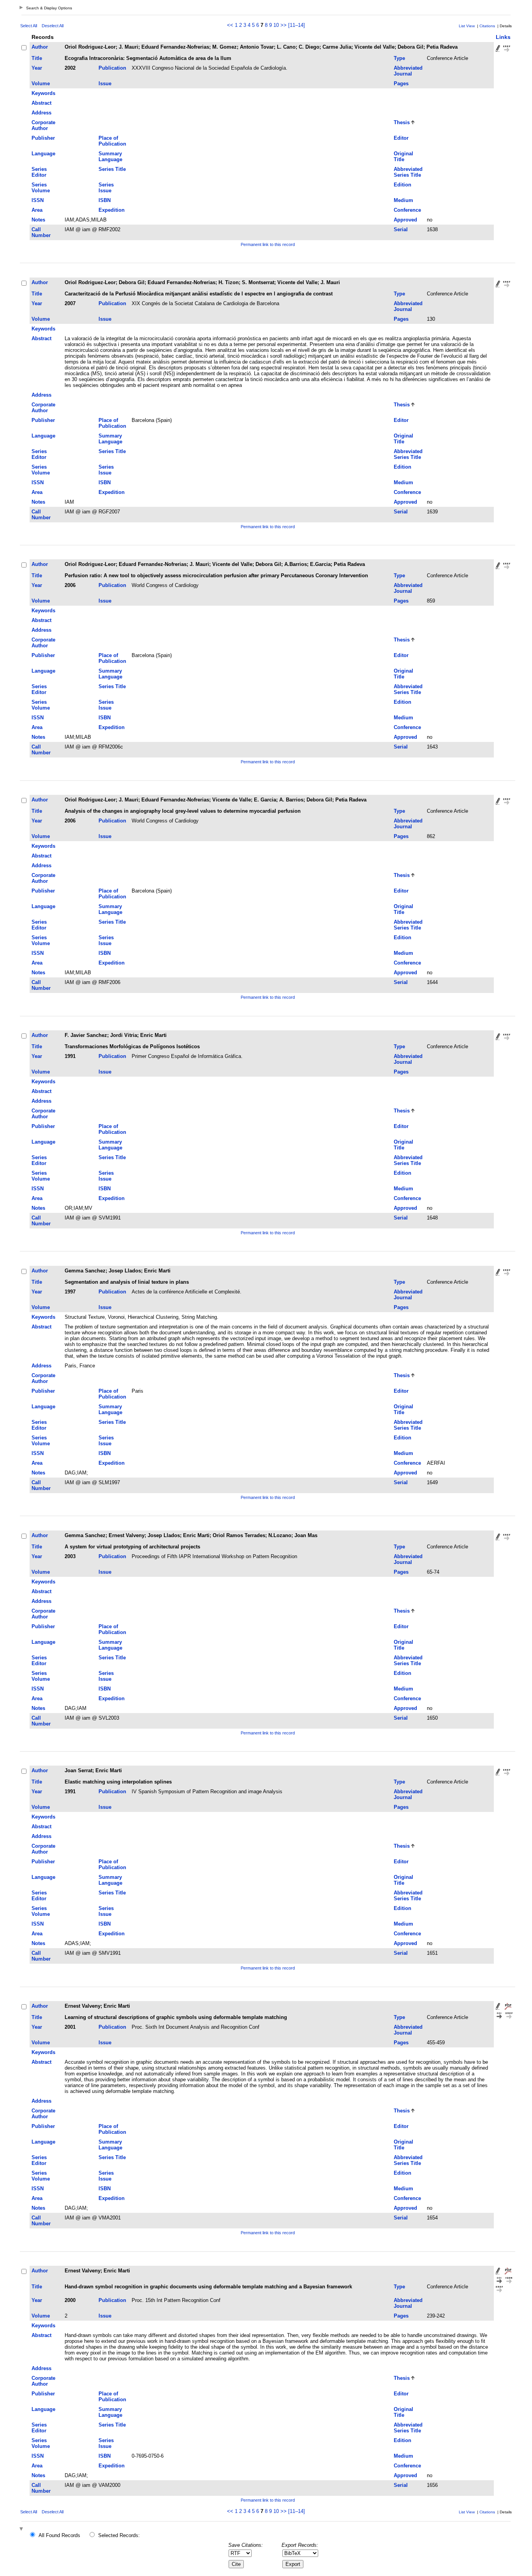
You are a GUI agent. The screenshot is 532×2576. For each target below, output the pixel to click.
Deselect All (53, 26)
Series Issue (106, 188)
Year (37, 68)
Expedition (112, 210)
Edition (403, 185)
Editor (401, 138)
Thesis (402, 122)
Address (41, 113)
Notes (38, 220)
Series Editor (39, 172)
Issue (105, 83)
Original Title (403, 156)
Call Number (41, 232)
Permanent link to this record (268, 244)
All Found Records (59, 2535)
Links (503, 37)
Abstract (41, 103)
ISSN (38, 200)
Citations (487, 26)
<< (230, 25)
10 (276, 25)
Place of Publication (112, 141)
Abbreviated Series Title (408, 172)
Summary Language (110, 156)
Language (43, 154)
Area (37, 210)
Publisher (43, 138)
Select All (29, 26)
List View (467, 26)
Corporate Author (43, 125)
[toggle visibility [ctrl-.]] (22, 2529)
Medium (403, 200)
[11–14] (297, 25)
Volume (41, 83)
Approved (405, 220)
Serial (401, 229)
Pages (401, 83)
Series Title (112, 169)
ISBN (105, 200)
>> (284, 25)
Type (399, 58)
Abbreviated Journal (408, 71)
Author (40, 47)
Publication (112, 68)
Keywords (43, 93)
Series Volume (41, 188)
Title (37, 58)
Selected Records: (119, 2535)
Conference (407, 210)
